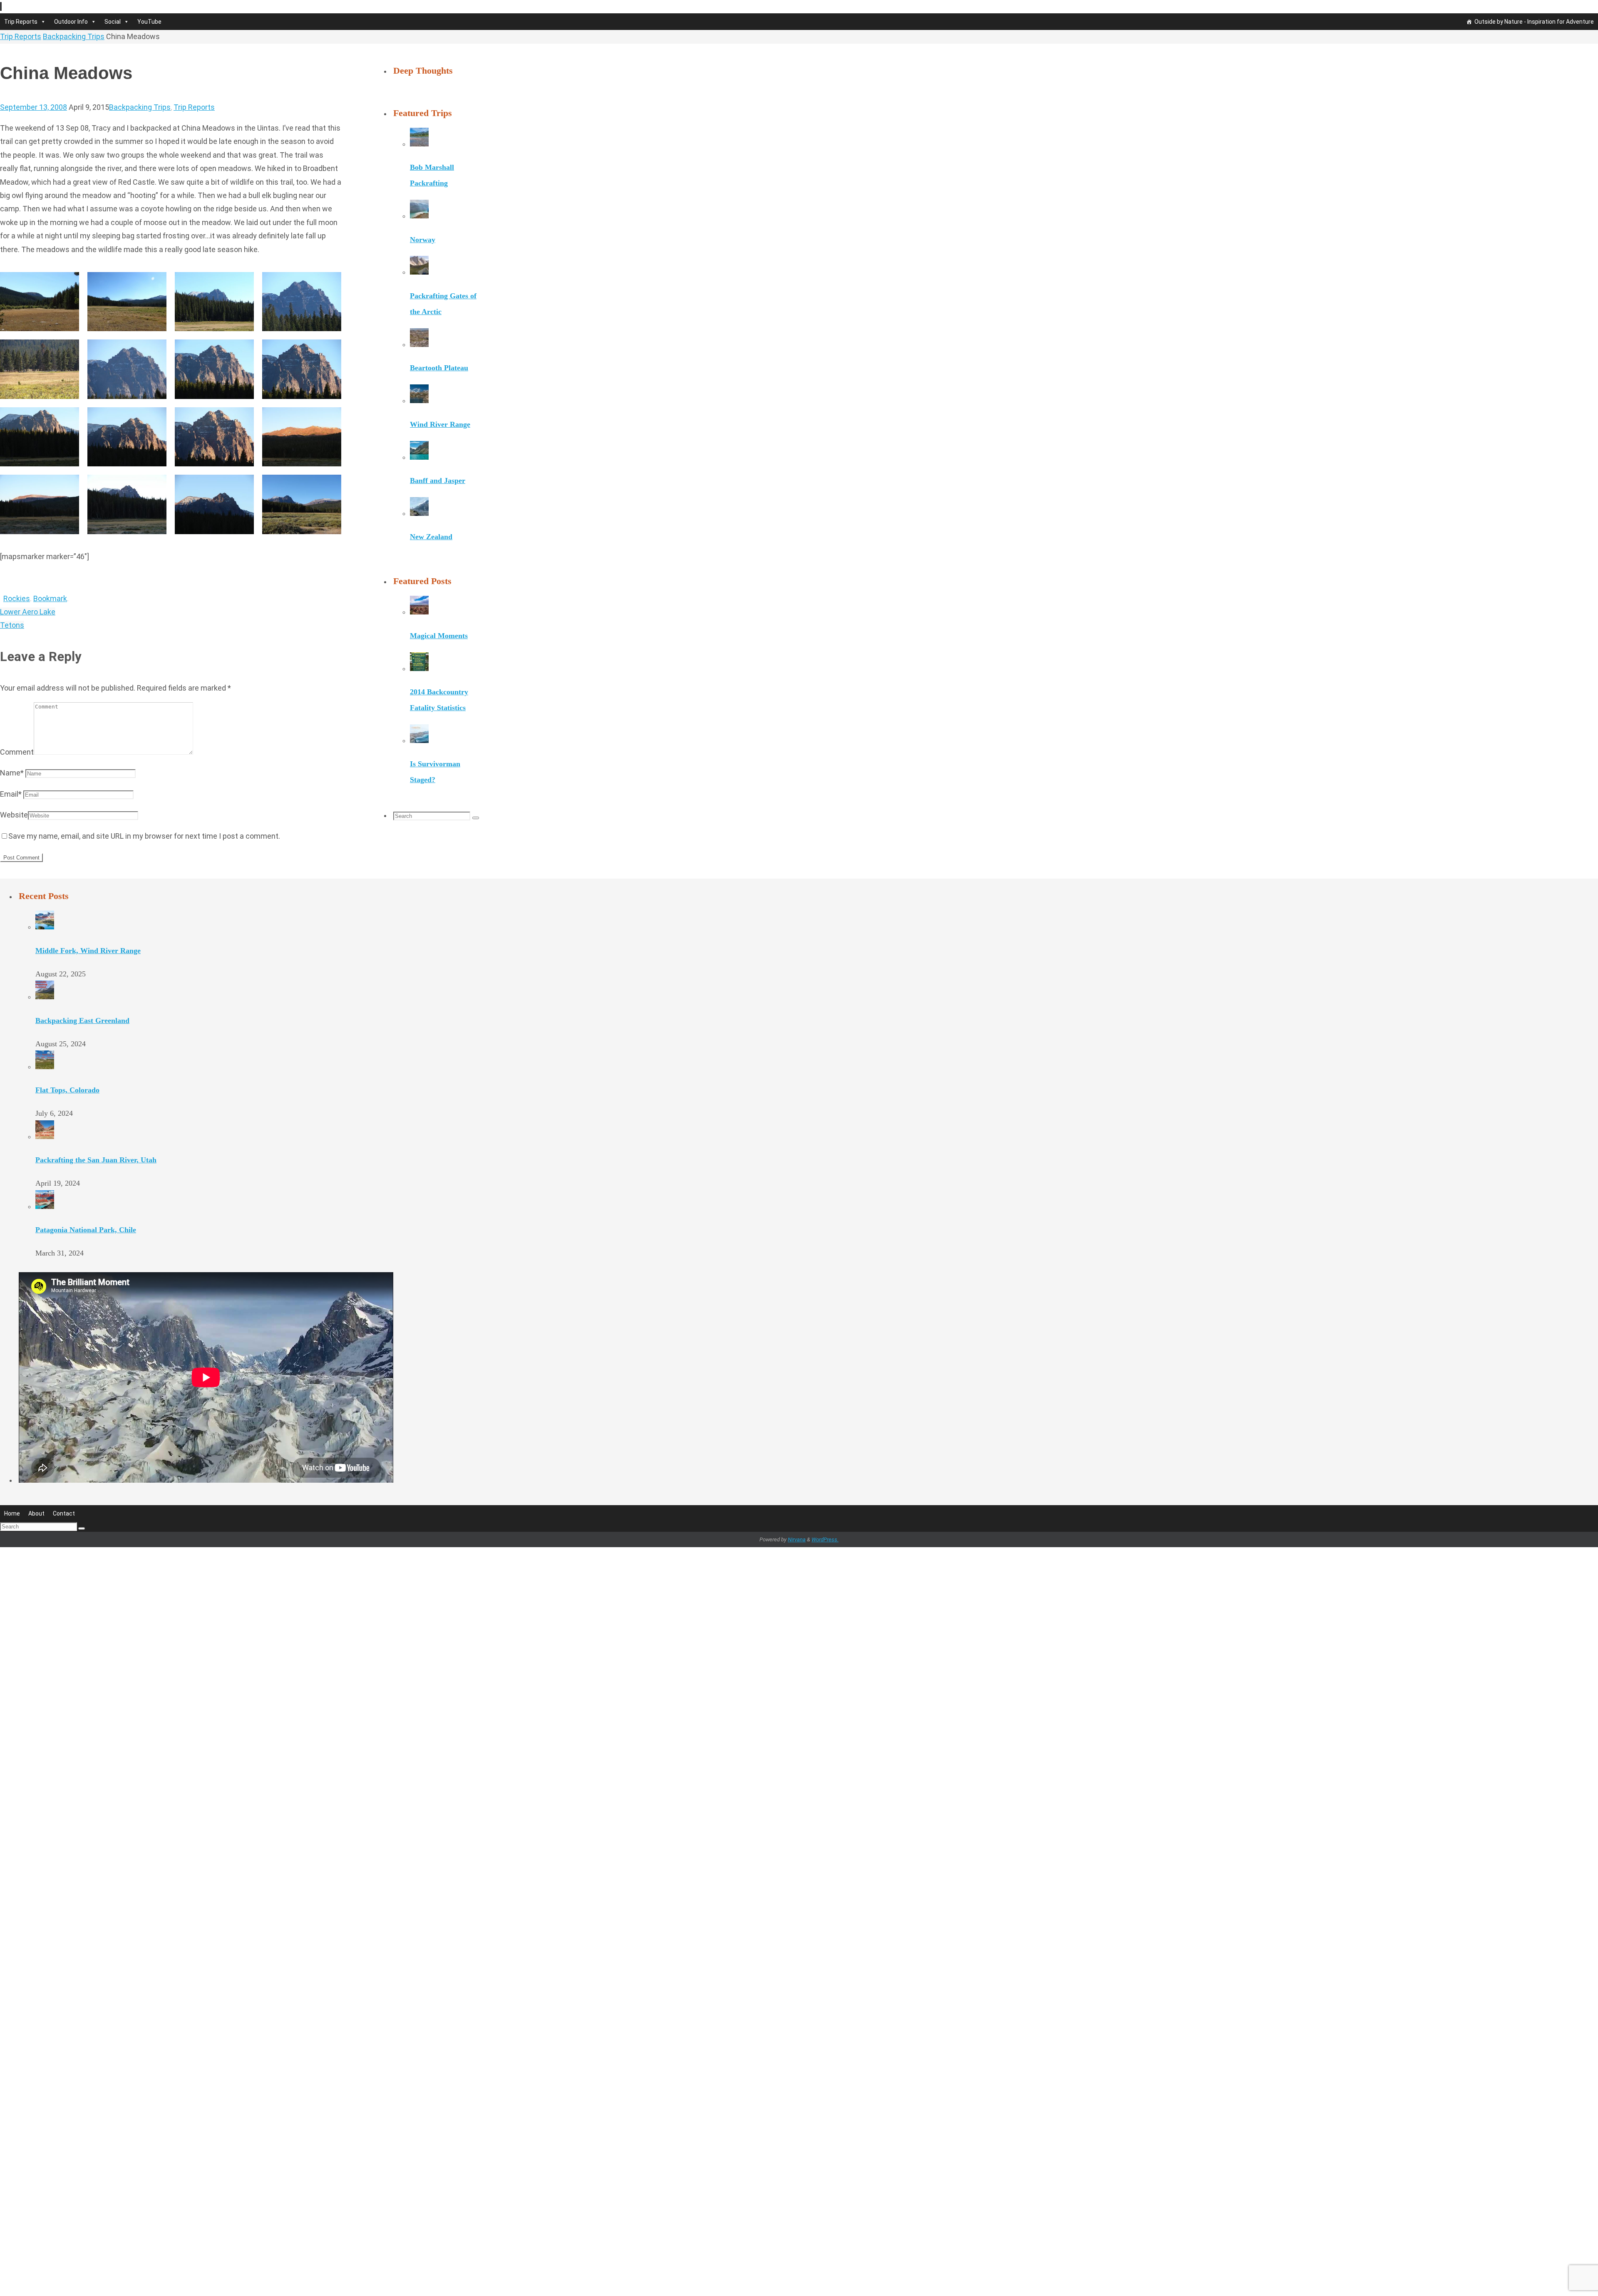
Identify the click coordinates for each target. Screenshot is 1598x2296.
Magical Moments (439, 716)
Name (12, 773)
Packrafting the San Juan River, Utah (96, 1202)
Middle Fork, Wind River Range (88, 993)
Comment (17, 752)
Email (11, 794)
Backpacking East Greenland (82, 1063)
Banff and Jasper (438, 561)
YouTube (149, 22)
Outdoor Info (71, 22)
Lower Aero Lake (28, 612)
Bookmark (50, 598)
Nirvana (797, 1581)
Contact (64, 1555)
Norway (423, 320)
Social (113, 22)
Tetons (12, 625)
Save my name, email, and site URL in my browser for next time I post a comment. (144, 836)
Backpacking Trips (74, 36)
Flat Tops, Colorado (67, 1132)
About (36, 1555)
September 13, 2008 (33, 107)
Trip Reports (21, 22)
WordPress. (825, 1581)
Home (12, 1555)
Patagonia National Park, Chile (86, 1272)
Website (14, 815)
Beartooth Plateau (439, 449)
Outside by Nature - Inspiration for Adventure (1534, 22)
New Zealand (431, 618)
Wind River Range (440, 505)
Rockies (17, 598)
